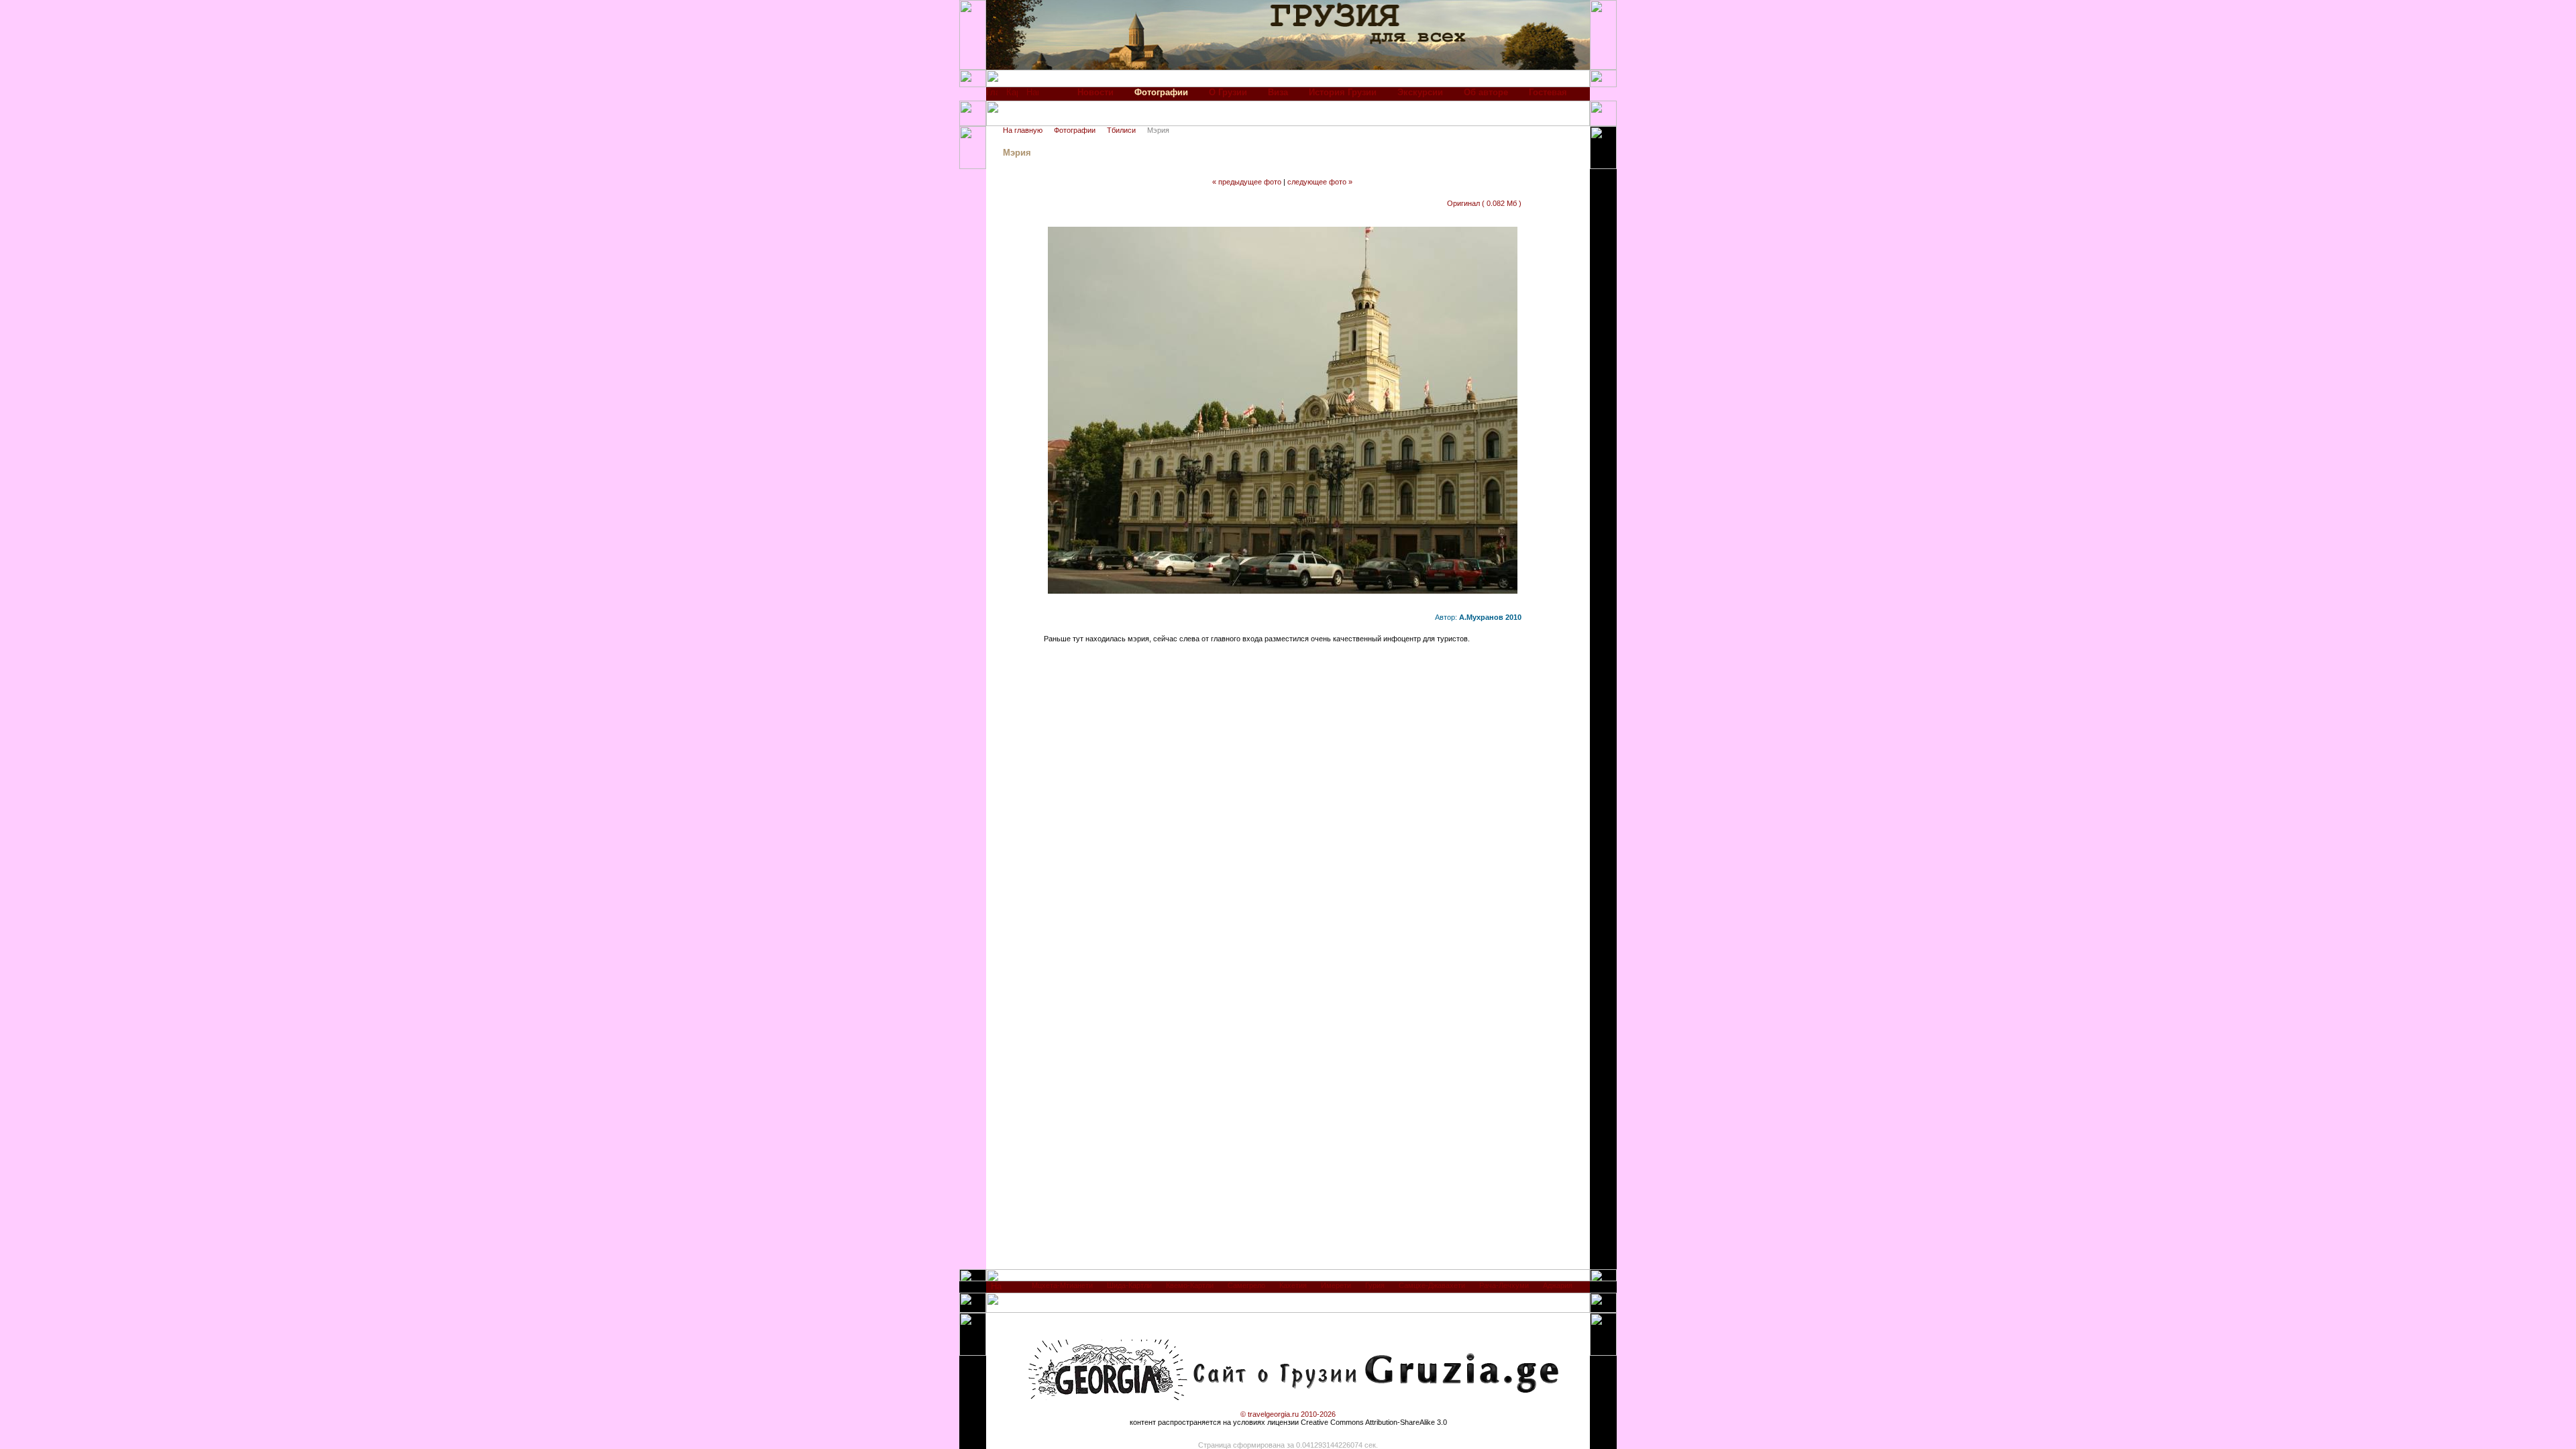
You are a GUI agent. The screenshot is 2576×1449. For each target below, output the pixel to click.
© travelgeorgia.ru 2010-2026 (1288, 1414)
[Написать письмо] (1032, 96)
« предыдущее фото (1247, 182)
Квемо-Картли (1190, 1285)
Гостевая (1548, 92)
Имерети (1336, 1285)
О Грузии (1228, 92)
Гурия (1375, 1285)
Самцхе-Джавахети (1432, 1285)
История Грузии (1343, 92)
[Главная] (992, 96)
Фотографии (1075, 130)
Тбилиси (1121, 130)
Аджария (1558, 1285)
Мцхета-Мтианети (1062, 1285)
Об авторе (1486, 92)
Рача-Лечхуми (1504, 1285)
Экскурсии (1420, 92)
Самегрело (1246, 1285)
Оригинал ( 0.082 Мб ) (1484, 203)
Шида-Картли (1129, 1285)
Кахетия (1293, 1285)
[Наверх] (997, 1290)
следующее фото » (1320, 182)
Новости (1095, 92)
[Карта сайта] (1012, 96)
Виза (1278, 92)
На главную (1023, 130)
